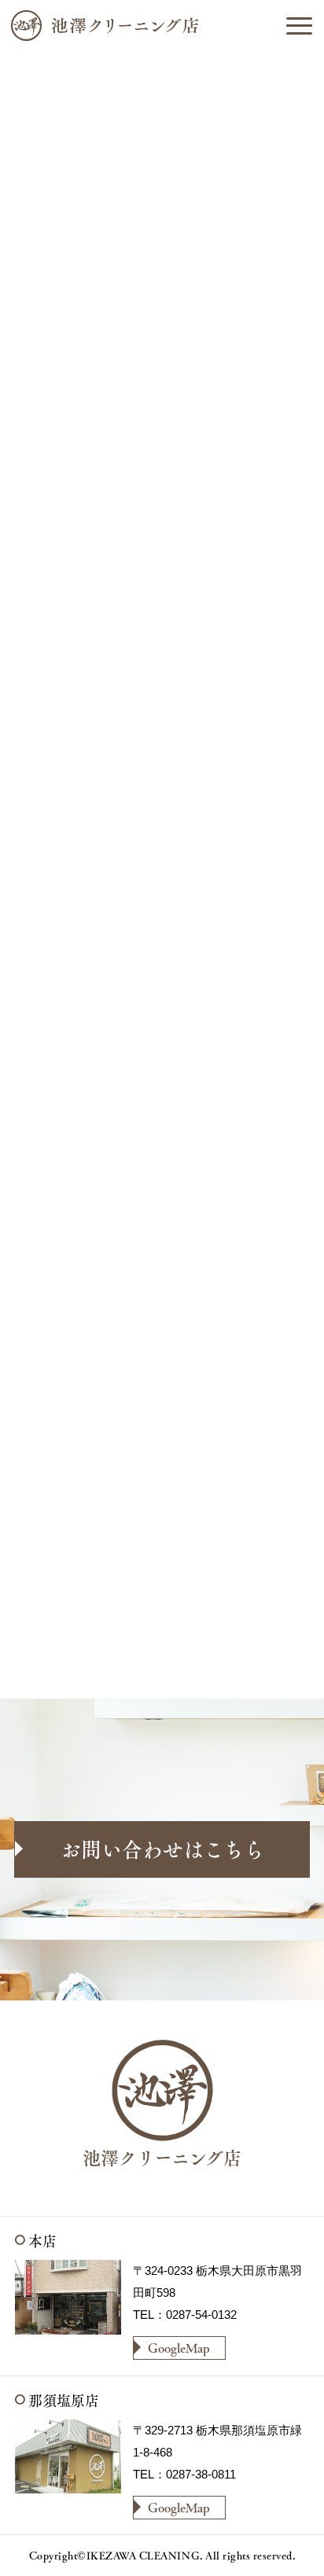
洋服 (160, 243)
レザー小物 (142, 269)
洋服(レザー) (230, 243)
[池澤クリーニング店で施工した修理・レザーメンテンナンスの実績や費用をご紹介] (162, 25)
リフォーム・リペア (164, 297)
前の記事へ (68, 1651)
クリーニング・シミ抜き (176, 350)
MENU (299, 25)
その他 (213, 269)
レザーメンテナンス (164, 324)
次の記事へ (256, 1651)
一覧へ (172, 1651)
